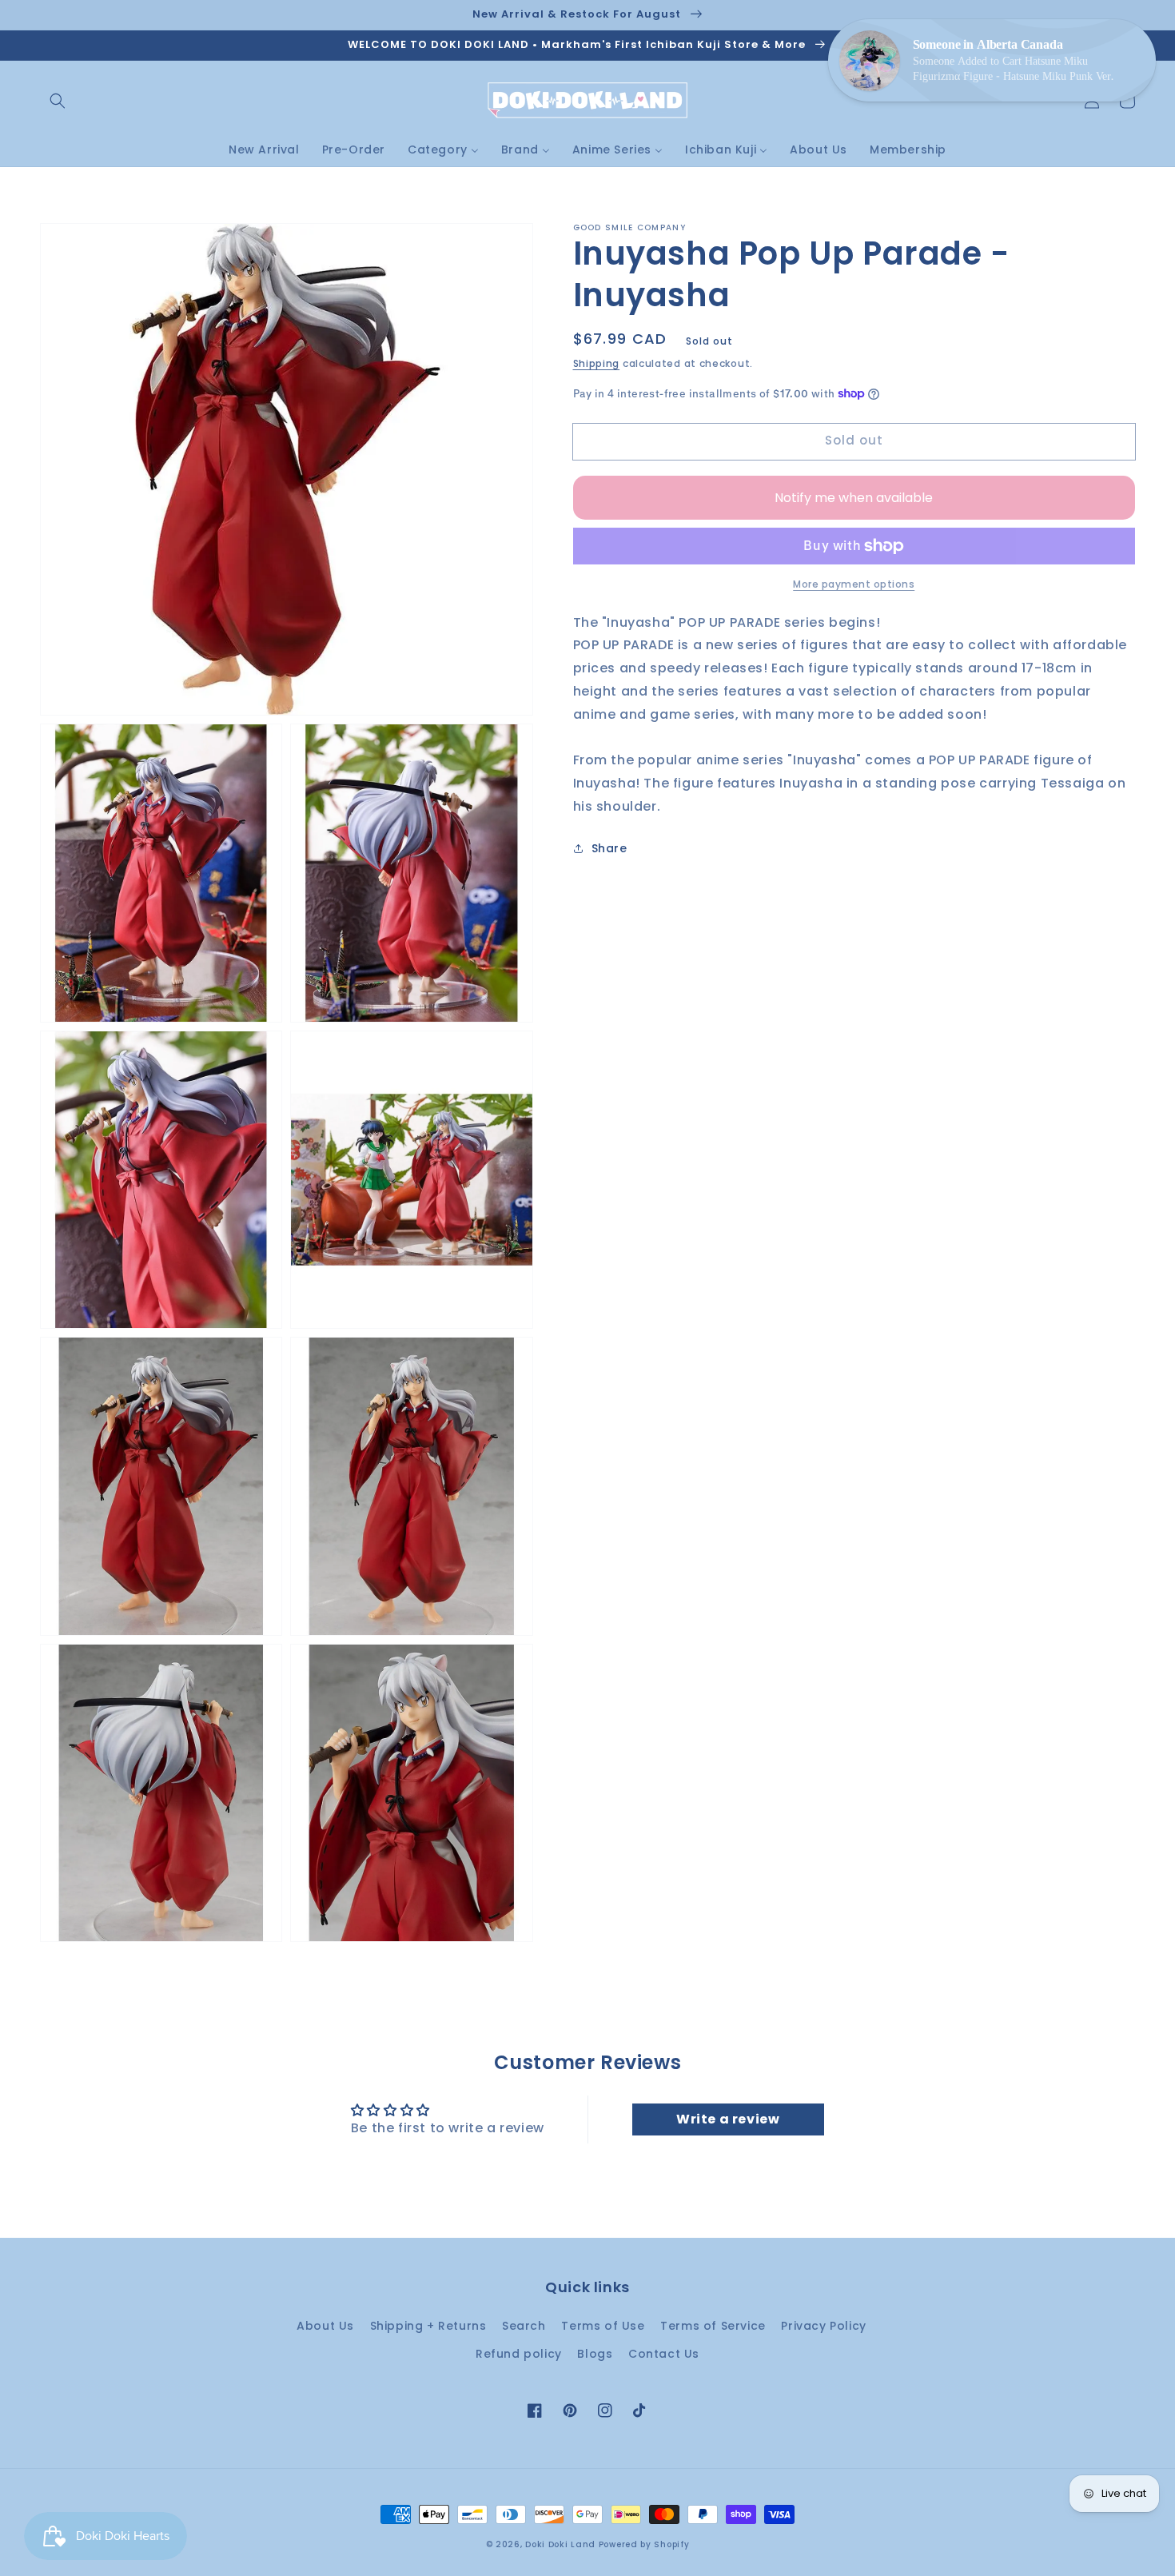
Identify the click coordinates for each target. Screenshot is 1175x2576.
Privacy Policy (823, 2326)
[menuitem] (264, 150)
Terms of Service (713, 2326)
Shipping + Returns (428, 2326)
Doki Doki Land (562, 2544)
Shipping (597, 363)
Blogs (595, 2354)
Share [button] (609, 848)
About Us (325, 2326)
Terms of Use (603, 2326)
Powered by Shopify (644, 2544)
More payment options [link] (854, 584)
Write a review (728, 2119)
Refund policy (519, 2354)
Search (524, 2326)
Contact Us (664, 2354)
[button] (58, 101)
